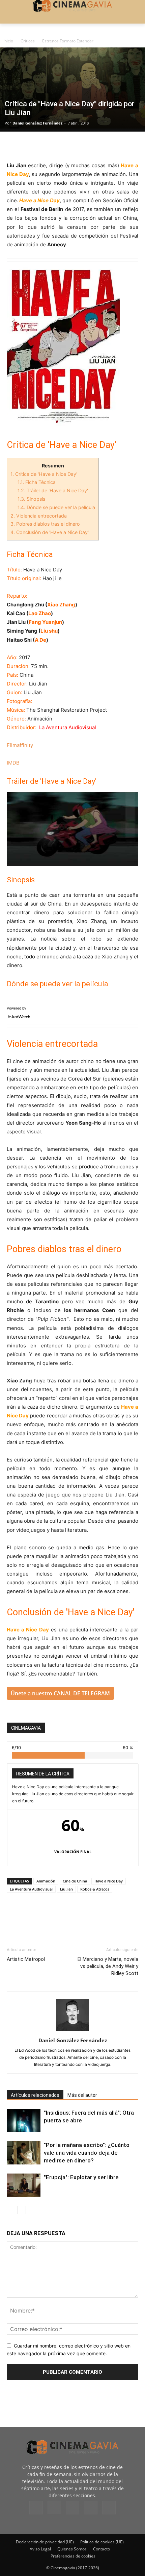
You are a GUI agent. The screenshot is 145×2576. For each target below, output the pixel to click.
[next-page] (22, 2210)
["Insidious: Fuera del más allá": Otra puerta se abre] (24, 2121)
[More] (91, 145)
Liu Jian (66, 1889)
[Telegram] (60, 145)
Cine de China (75, 1881)
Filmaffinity (20, 745)
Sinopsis (31, 499)
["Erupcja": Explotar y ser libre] (24, 2185)
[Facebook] (13, 145)
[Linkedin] (45, 145)
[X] (29, 145)
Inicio (8, 41)
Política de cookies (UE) (102, 2542)
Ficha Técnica (37, 482)
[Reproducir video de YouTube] (72, 829)
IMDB (13, 763)
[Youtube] (109, 2508)
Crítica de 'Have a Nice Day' (44, 474)
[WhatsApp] (76, 145)
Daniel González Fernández (37, 123)
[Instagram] (54, 2507)
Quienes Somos (72, 2549)
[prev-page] (11, 2210)
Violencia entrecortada (39, 516)
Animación (46, 1881)
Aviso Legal (40, 2549)
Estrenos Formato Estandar (68, 41)
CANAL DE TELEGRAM (82, 1693)
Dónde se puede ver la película (56, 507)
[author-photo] (72, 2031)
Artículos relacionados (35, 2095)
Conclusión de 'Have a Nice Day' (50, 532)
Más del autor (82, 2095)
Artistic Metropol (26, 1959)
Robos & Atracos (95, 1889)
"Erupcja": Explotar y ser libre (81, 2177)
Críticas (28, 41)
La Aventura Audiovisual (31, 1889)
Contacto (101, 2549)
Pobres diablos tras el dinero (45, 524)
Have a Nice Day (109, 1881)
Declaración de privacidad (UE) (45, 2542)
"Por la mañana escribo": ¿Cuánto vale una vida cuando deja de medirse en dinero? (87, 2153)
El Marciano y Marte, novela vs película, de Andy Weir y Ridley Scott (108, 1966)
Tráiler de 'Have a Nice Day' (53, 490)
